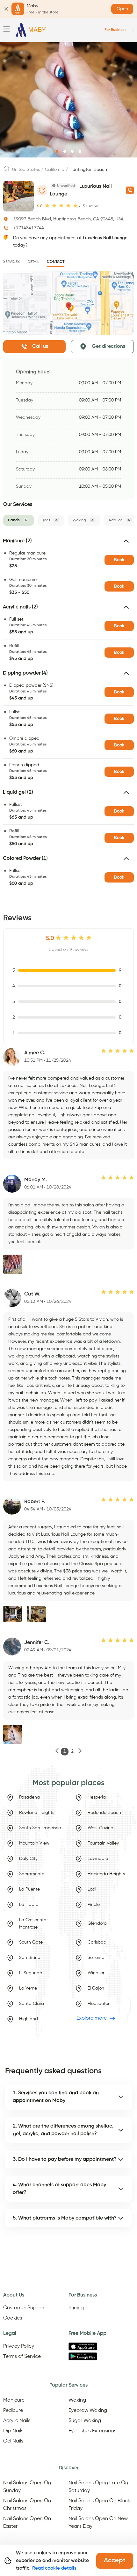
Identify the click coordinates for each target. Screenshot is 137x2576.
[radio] (47, 206)
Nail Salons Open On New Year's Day (98, 2523)
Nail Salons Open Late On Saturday (98, 2487)
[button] (68, 544)
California (55, 170)
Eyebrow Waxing (88, 2411)
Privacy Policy (19, 2346)
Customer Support (25, 2308)
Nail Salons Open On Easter (27, 2523)
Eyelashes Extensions (92, 2431)
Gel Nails (13, 2441)
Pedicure (13, 2411)
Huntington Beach (88, 170)
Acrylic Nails (17, 2421)
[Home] (31, 30)
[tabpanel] (68, 714)
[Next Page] (80, 1752)
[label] (6, 171)
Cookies (13, 2318)
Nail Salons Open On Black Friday (99, 2505)
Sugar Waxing (85, 2421)
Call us (40, 347)
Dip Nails (13, 2431)
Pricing (76, 2308)
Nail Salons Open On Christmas (27, 2505)
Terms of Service (22, 2357)
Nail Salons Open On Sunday (27, 2487)
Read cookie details (54, 2568)
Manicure (14, 2400)
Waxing (77, 2400)
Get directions (108, 347)
